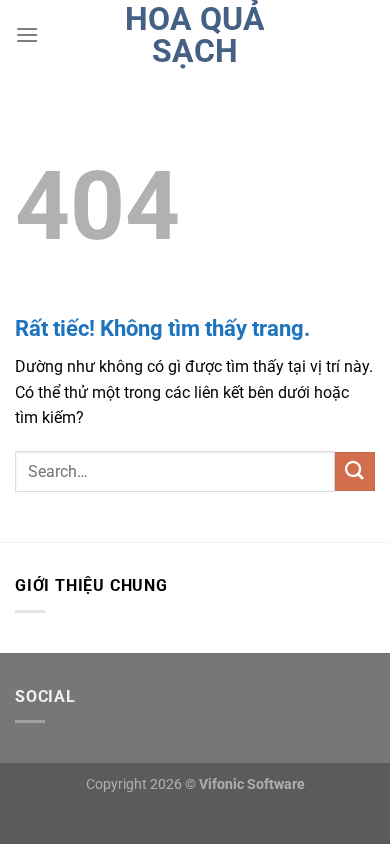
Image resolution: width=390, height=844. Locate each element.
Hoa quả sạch (195, 35)
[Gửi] (355, 471)
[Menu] (27, 34)
